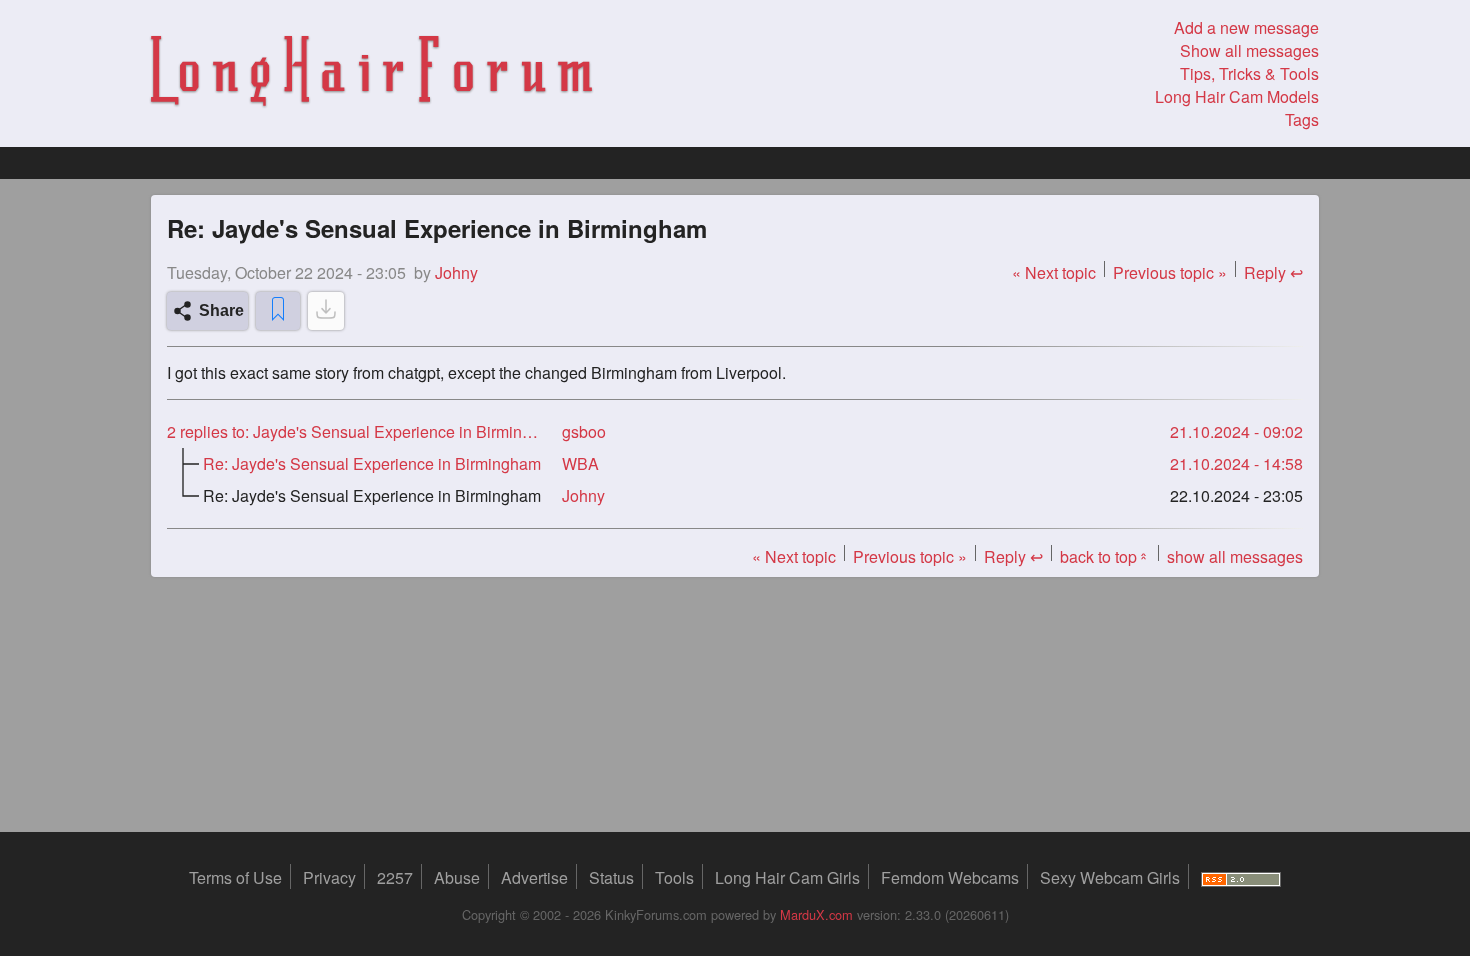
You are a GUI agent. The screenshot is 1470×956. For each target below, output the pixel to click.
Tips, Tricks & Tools (1249, 73)
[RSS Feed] (1241, 877)
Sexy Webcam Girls (1110, 877)
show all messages (1235, 556)
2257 (395, 877)
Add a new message (1246, 27)
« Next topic (1054, 272)
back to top (1105, 556)
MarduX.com (816, 914)
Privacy (329, 877)
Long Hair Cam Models (1237, 96)
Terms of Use (235, 877)
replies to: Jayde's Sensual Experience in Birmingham (356, 431)
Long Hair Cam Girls (787, 877)
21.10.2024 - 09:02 (1236, 431)
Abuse (457, 877)
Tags (1302, 119)
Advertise (534, 877)
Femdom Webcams (950, 877)
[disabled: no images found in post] (326, 311)
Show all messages (1249, 50)
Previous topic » (1170, 272)
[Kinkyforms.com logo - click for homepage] (371, 73)
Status (611, 877)
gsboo (584, 431)
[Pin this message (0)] (278, 311)
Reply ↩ (1273, 272)
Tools (674, 877)
